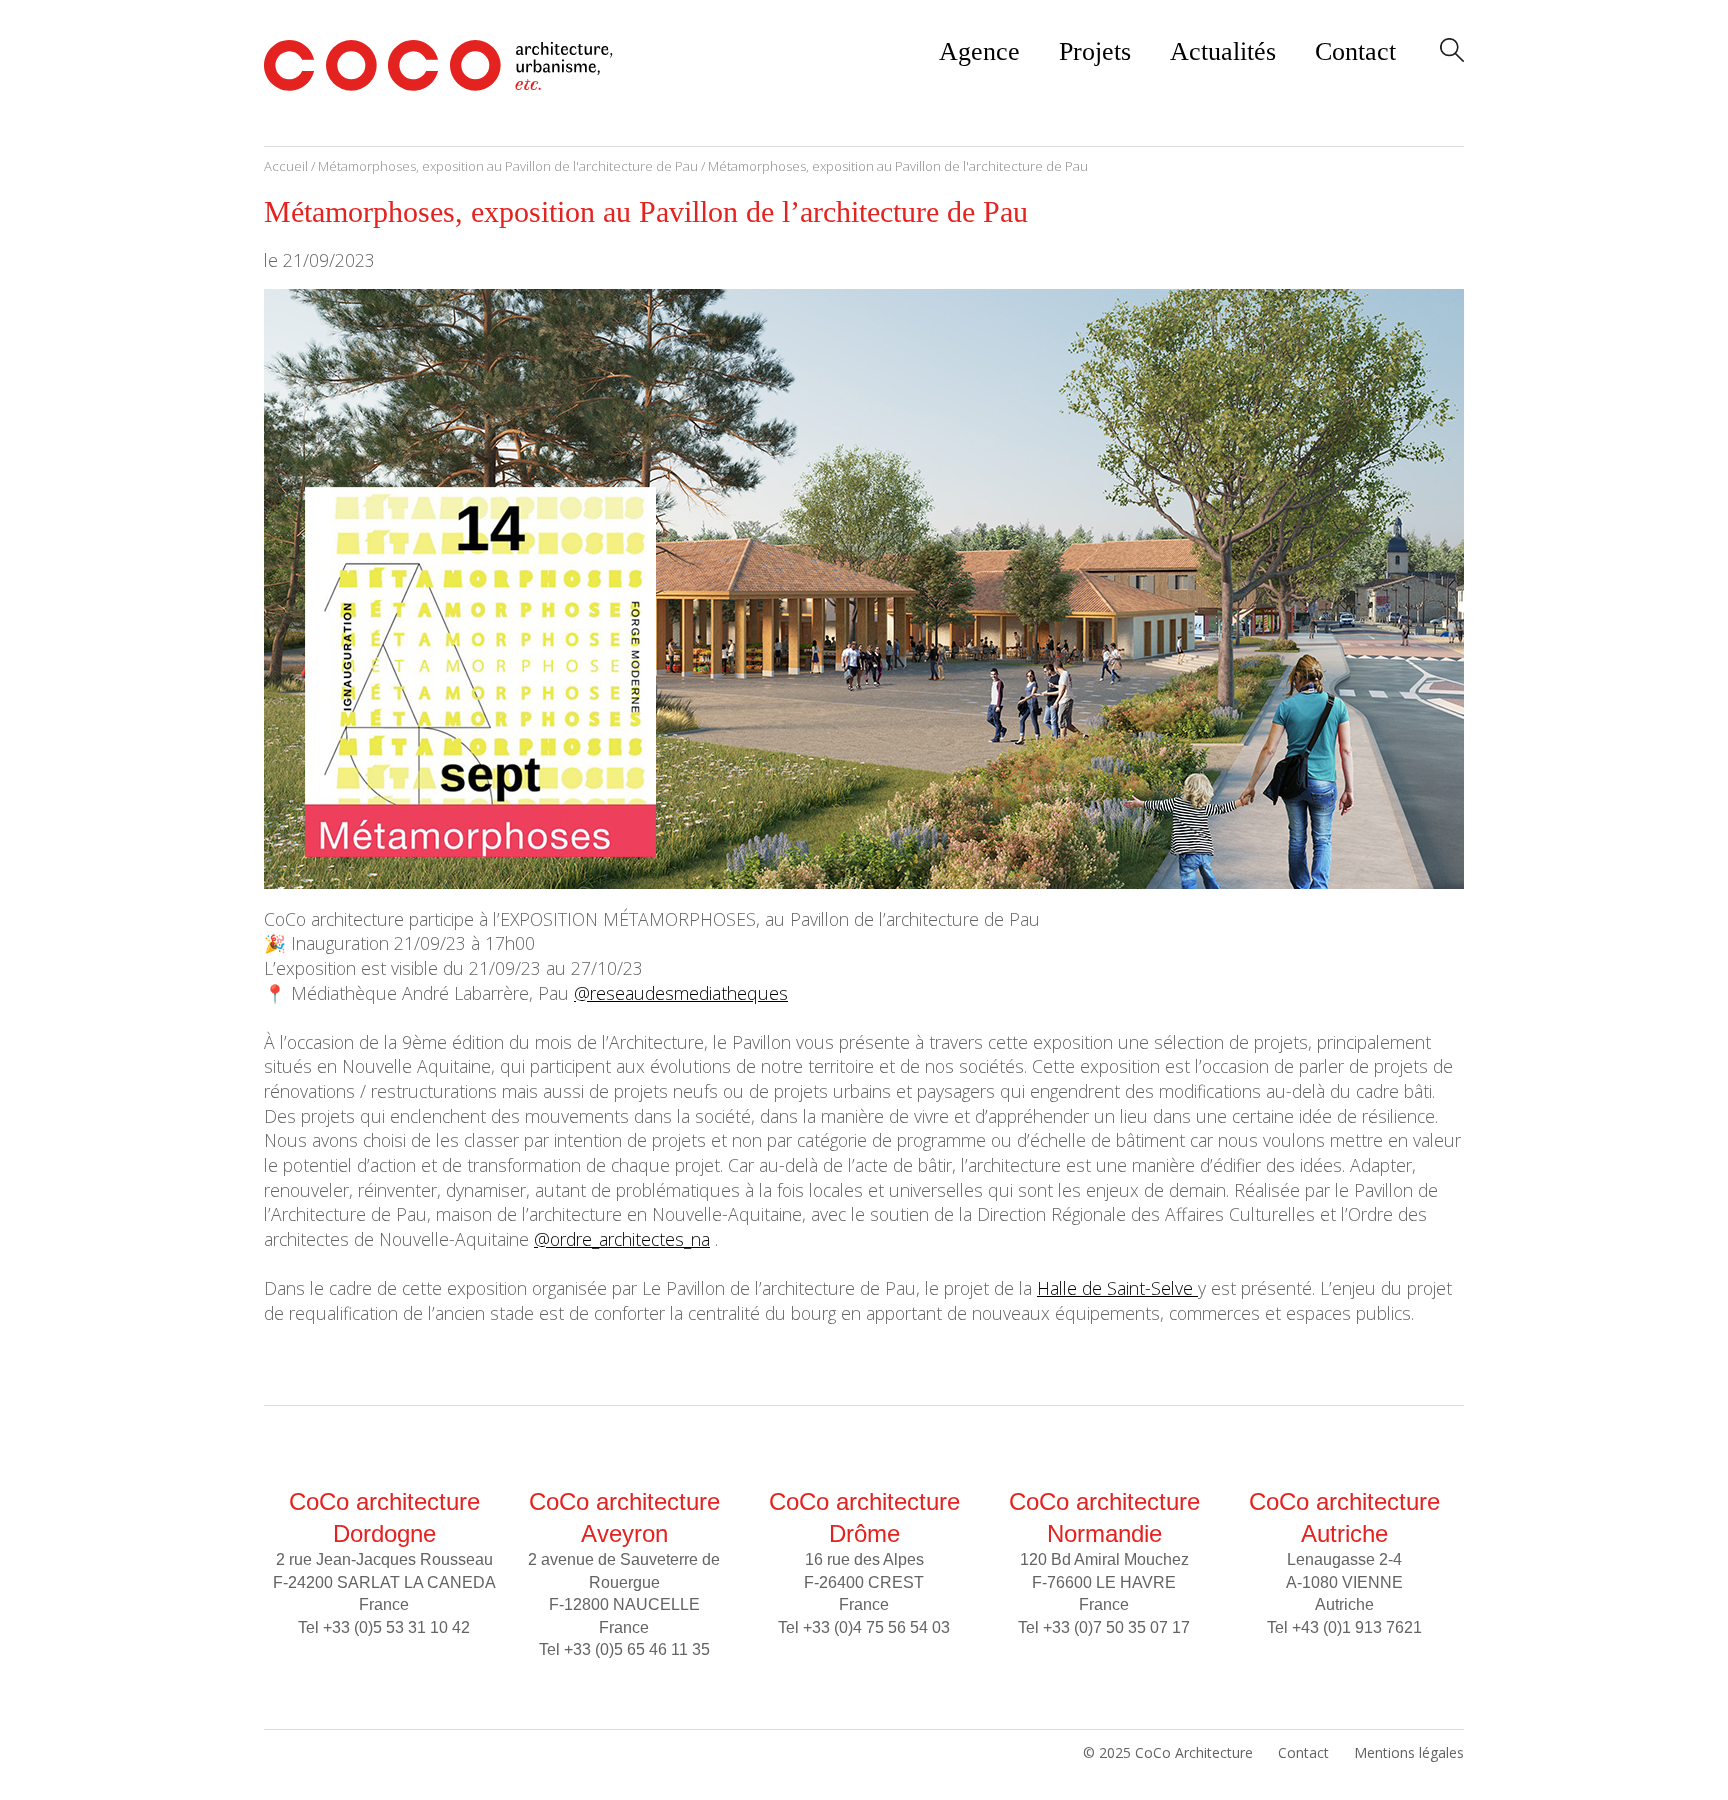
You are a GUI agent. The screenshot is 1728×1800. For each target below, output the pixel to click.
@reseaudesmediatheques (681, 993)
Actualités (1223, 51)
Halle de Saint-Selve (1117, 1288)
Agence (979, 51)
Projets (1095, 51)
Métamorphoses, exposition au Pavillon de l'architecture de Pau (508, 166)
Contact (1355, 51)
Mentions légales (1409, 1752)
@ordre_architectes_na (622, 1239)
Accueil (286, 166)
